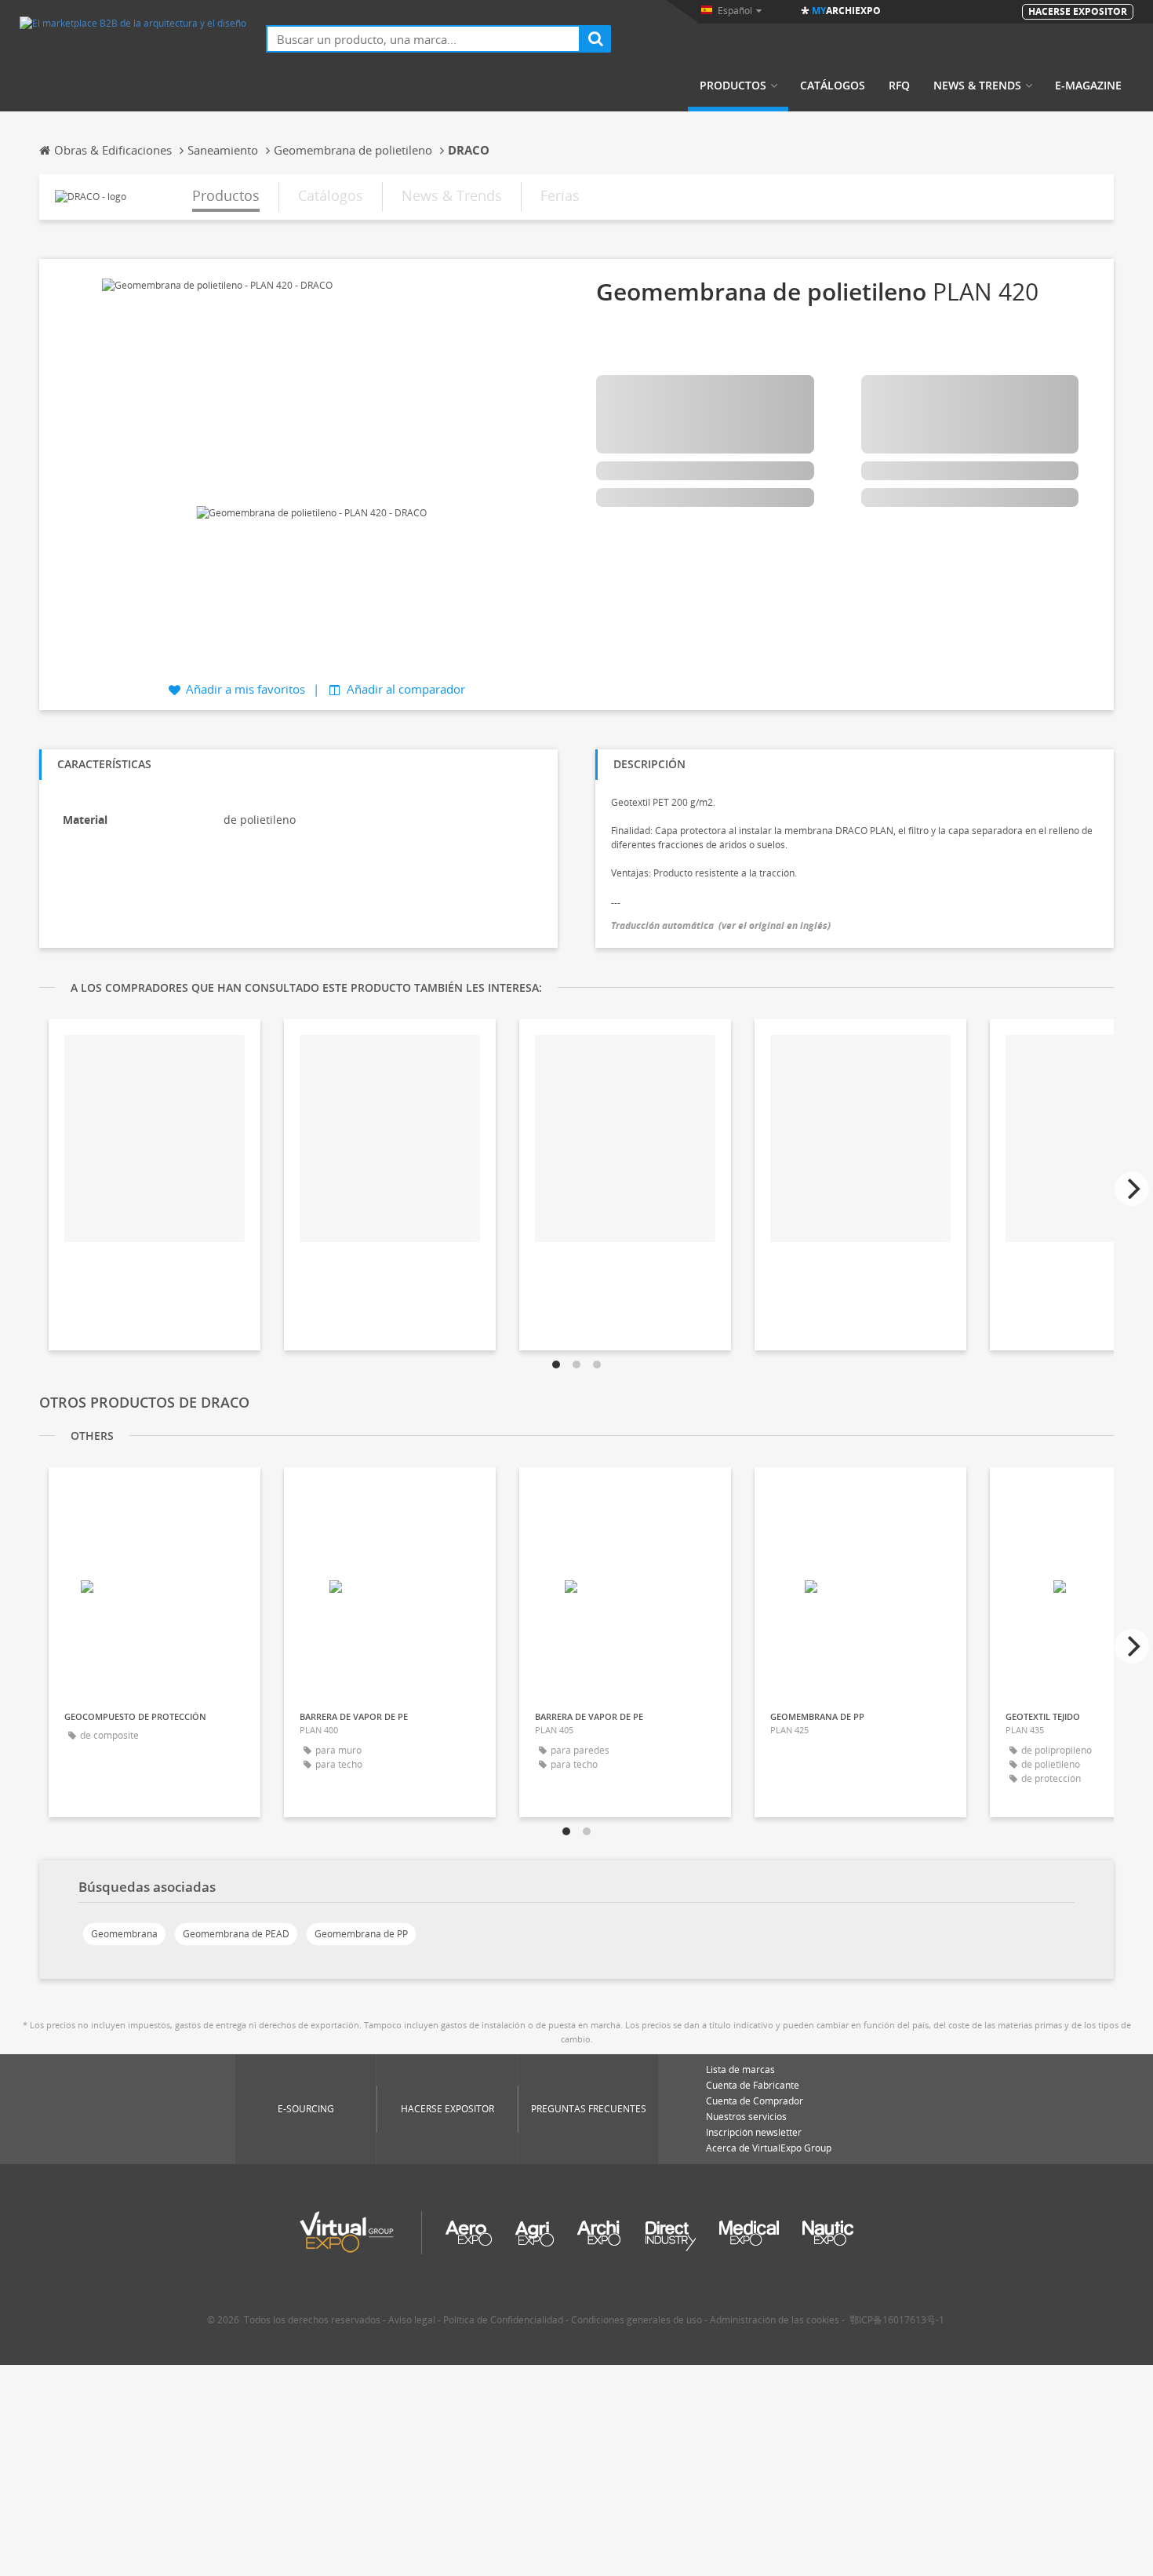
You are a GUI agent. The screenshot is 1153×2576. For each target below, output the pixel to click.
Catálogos (833, 86)
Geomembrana (124, 1934)
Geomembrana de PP (361, 1934)
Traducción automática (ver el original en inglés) (721, 925)
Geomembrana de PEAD (236, 1934)
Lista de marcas (740, 2070)
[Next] (1132, 1189)
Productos (733, 86)
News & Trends (977, 86)
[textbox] (423, 39)
